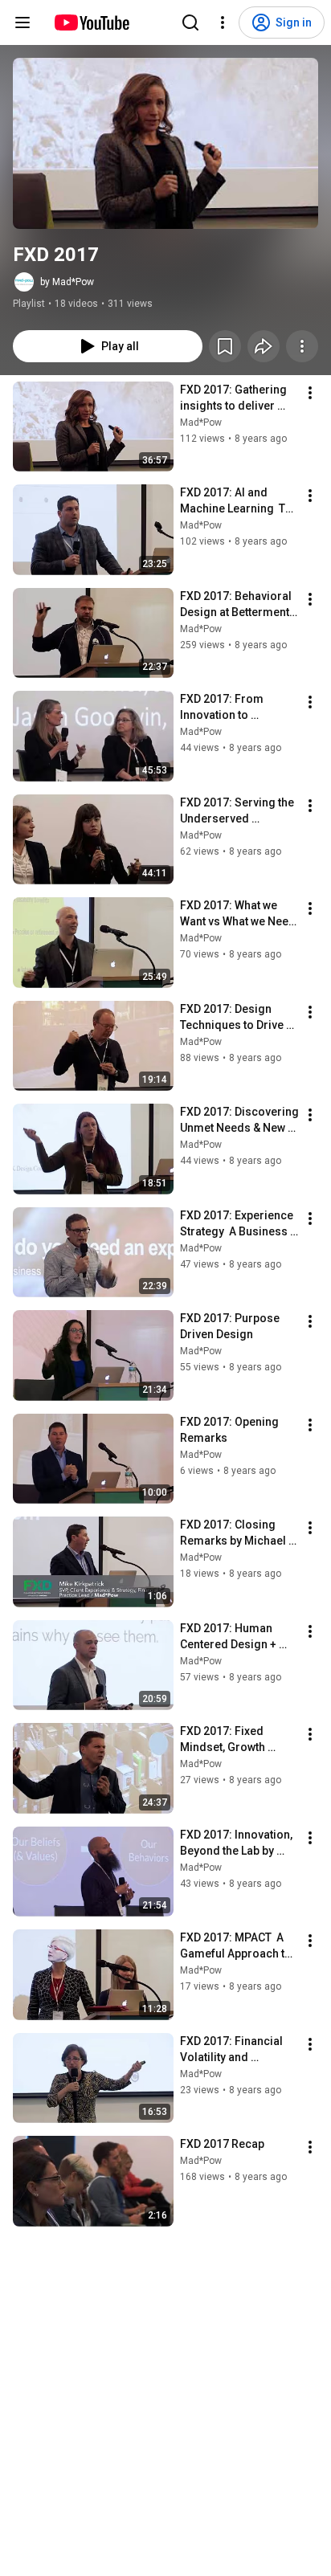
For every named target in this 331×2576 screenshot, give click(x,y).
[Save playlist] (225, 346)
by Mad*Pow (67, 282)
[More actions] (302, 346)
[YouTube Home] (91, 22)
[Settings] (223, 22)
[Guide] (22, 22)
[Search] (190, 22)
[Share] (264, 346)
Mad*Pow (201, 423)
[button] (165, 143)
